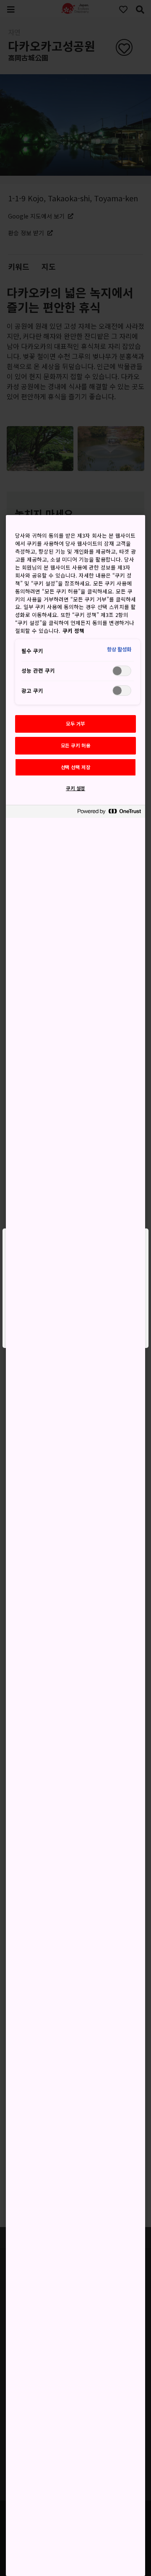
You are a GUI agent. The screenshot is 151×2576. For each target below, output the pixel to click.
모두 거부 (75, 723)
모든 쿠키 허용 (76, 745)
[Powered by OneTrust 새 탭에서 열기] (109, 813)
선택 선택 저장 (76, 767)
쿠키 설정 (75, 788)
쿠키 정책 (73, 631)
